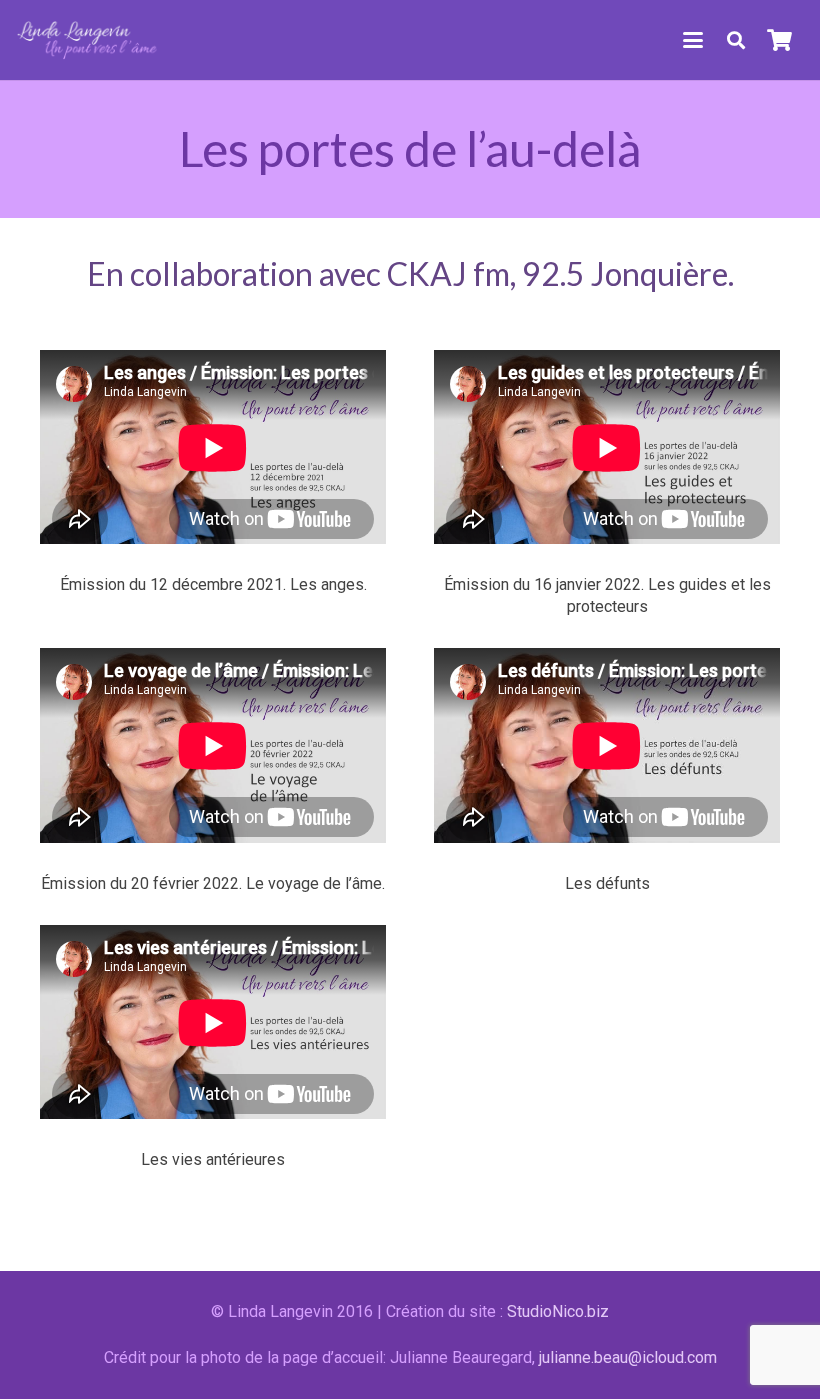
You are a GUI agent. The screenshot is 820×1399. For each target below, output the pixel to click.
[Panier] (780, 40)
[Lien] (88, 40)
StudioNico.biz (558, 1311)
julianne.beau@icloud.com (628, 1357)
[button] (693, 40)
